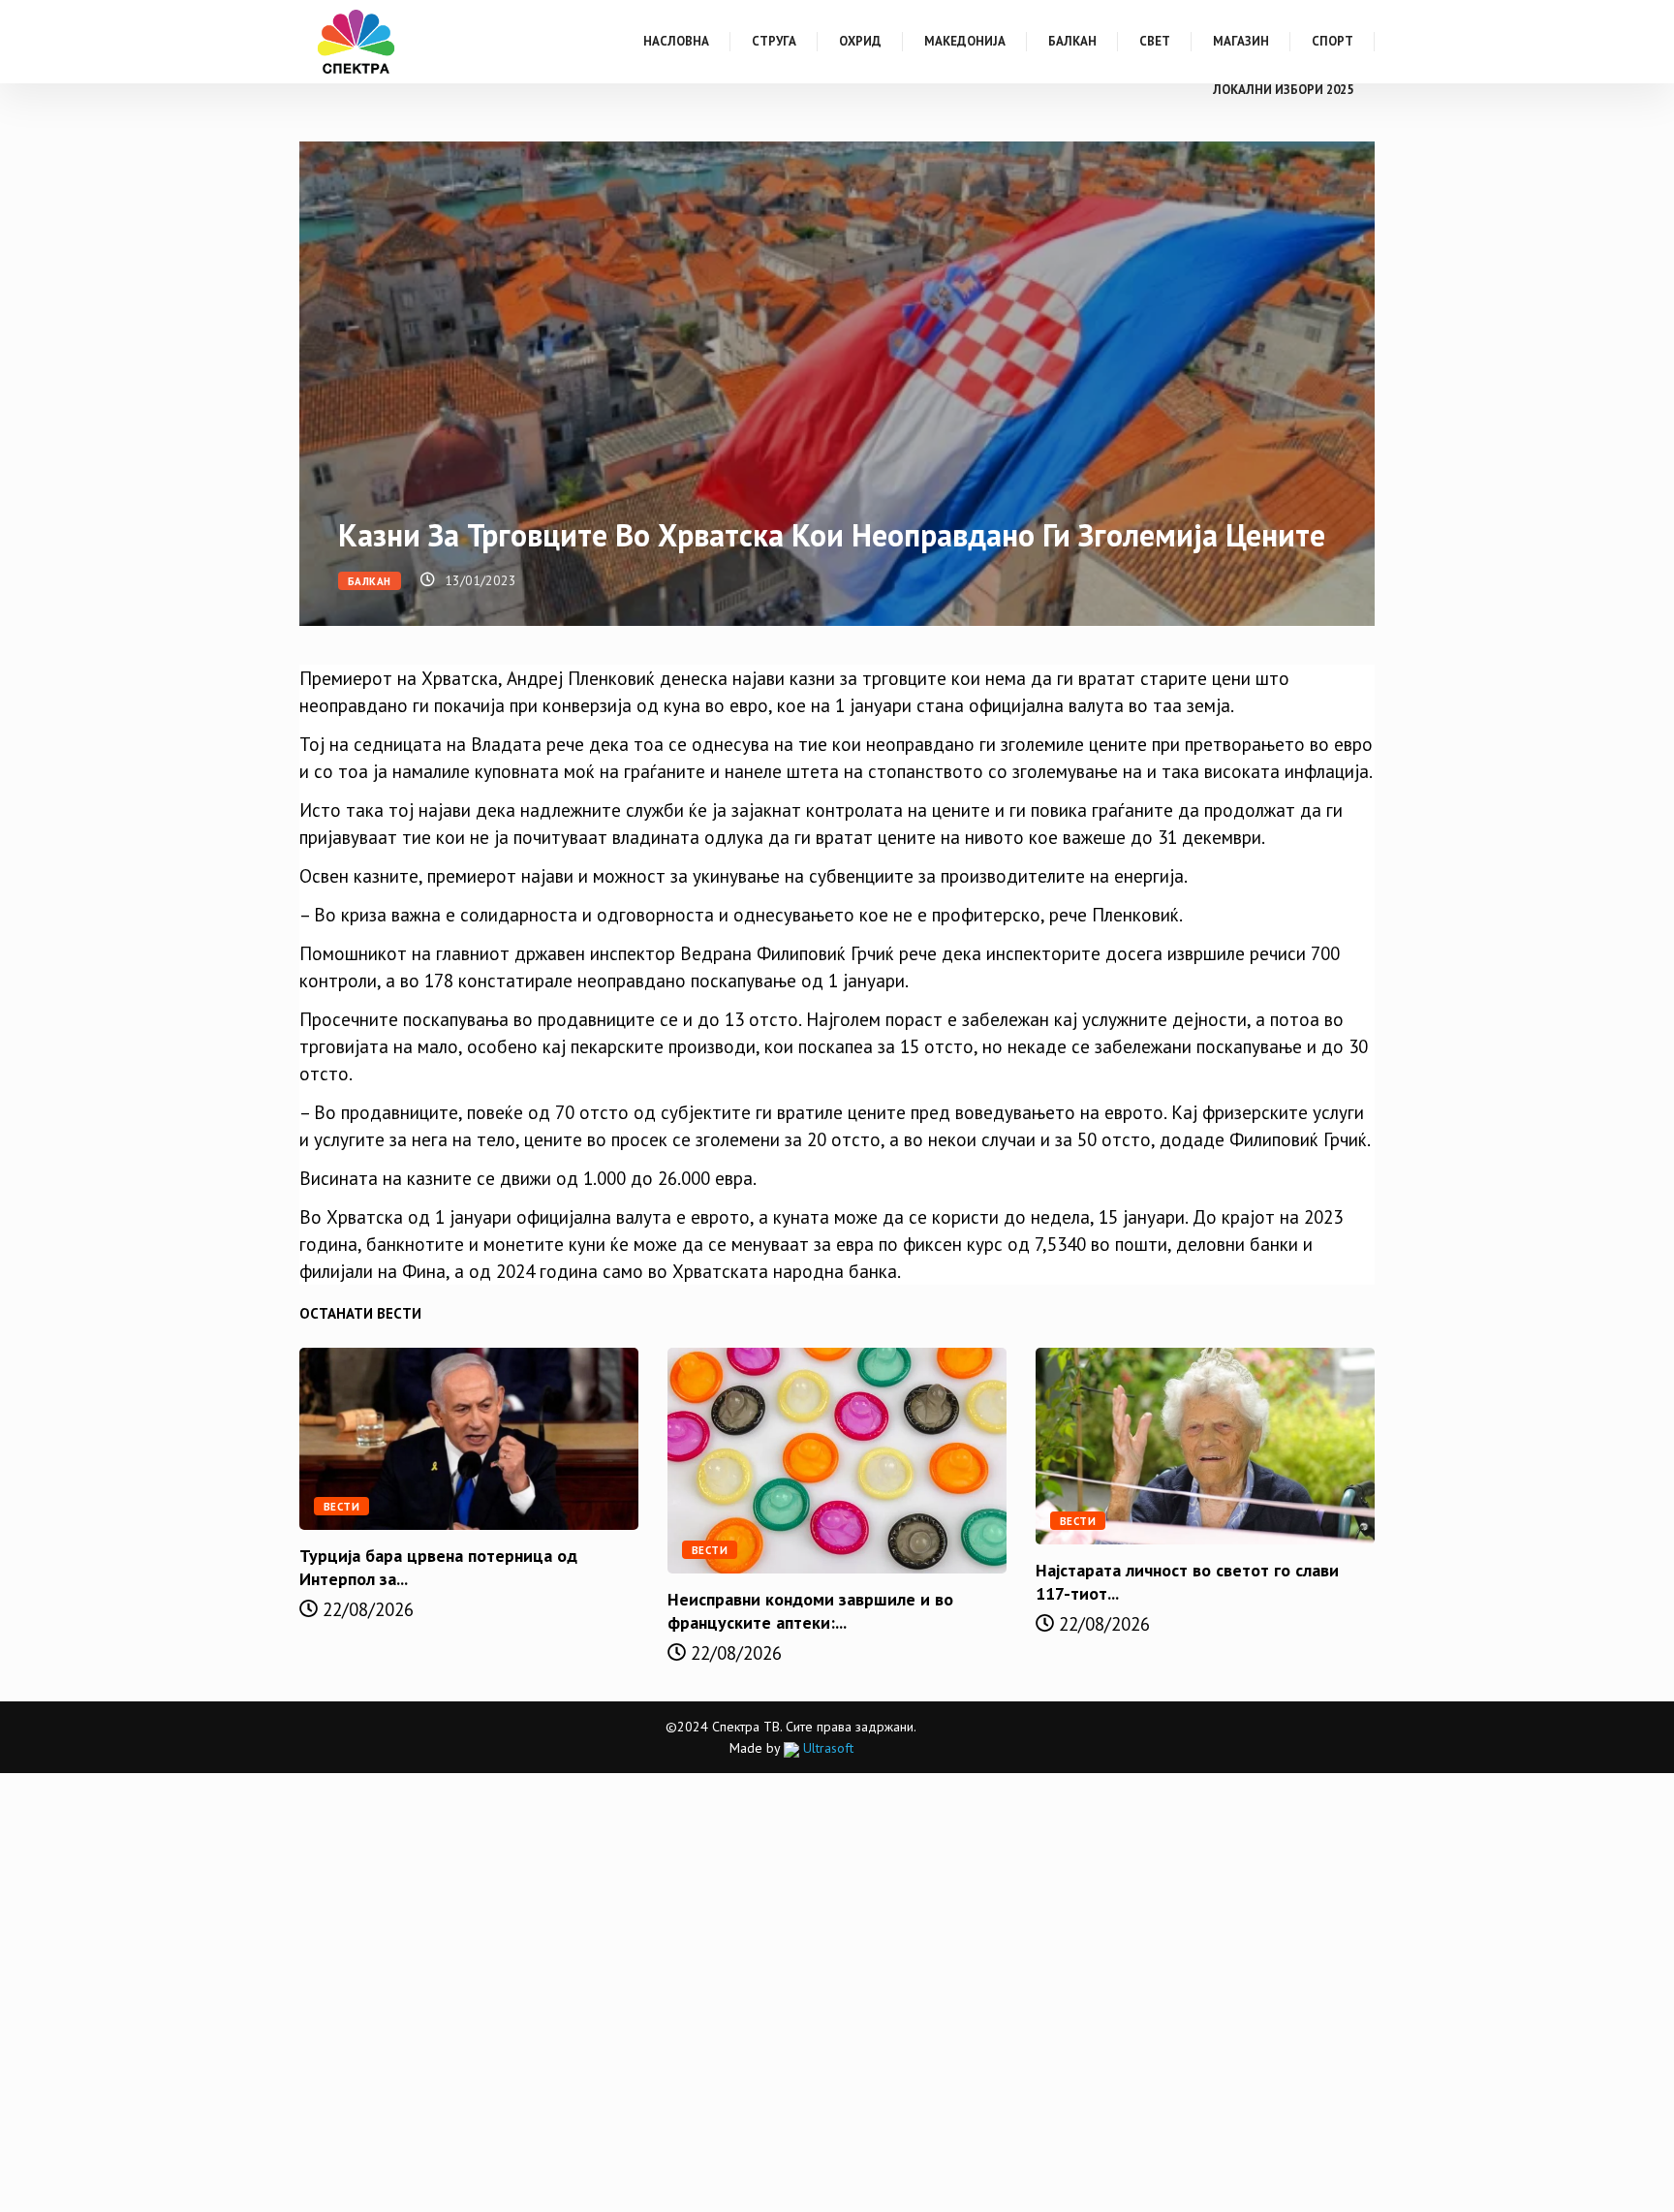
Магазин (1241, 41)
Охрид (860, 41)
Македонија (965, 41)
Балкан (1072, 41)
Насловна (676, 41)
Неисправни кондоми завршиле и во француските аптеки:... (810, 1611)
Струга (774, 41)
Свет (1155, 41)
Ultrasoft (826, 1748)
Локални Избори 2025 (1283, 90)
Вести (341, 1507)
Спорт (1333, 41)
